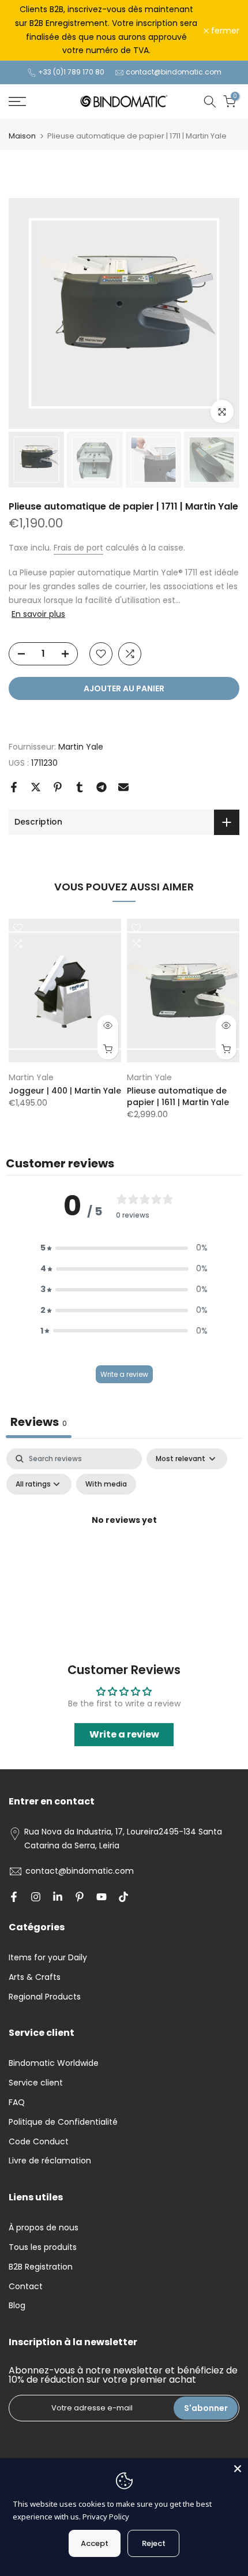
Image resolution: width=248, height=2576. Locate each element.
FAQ (17, 2102)
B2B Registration (41, 2267)
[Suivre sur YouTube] (102, 1897)
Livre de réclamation (50, 2161)
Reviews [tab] (39, 1422)
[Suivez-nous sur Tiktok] (123, 1897)
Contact (26, 2286)
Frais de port (78, 548)
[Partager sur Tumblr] (80, 787)
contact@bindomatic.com (174, 72)
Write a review (124, 1374)
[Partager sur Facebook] (14, 787)
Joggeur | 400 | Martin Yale (65, 1091)
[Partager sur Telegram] (102, 787)
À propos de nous (44, 2227)
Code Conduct (39, 2141)
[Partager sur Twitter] (36, 787)
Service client (36, 2083)
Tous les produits (43, 2247)
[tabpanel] (124, 1547)
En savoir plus (38, 614)
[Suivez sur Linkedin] (58, 1897)
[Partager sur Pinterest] (58, 787)
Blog (17, 2305)
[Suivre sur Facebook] (14, 1897)
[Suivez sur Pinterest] (80, 1897)
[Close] (238, 2469)
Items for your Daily (48, 1957)
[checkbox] (106, 1484)
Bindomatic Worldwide (54, 2063)
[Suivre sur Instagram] (36, 1897)
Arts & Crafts (35, 1977)
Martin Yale (81, 747)
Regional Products (45, 1997)
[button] (124, 1248)
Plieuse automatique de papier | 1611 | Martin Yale (178, 1096)
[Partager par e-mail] (123, 787)
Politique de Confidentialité (63, 2122)
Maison (22, 136)
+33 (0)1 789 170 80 (71, 72)
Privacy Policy (106, 2517)
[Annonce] (106, 30)
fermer (224, 31)
